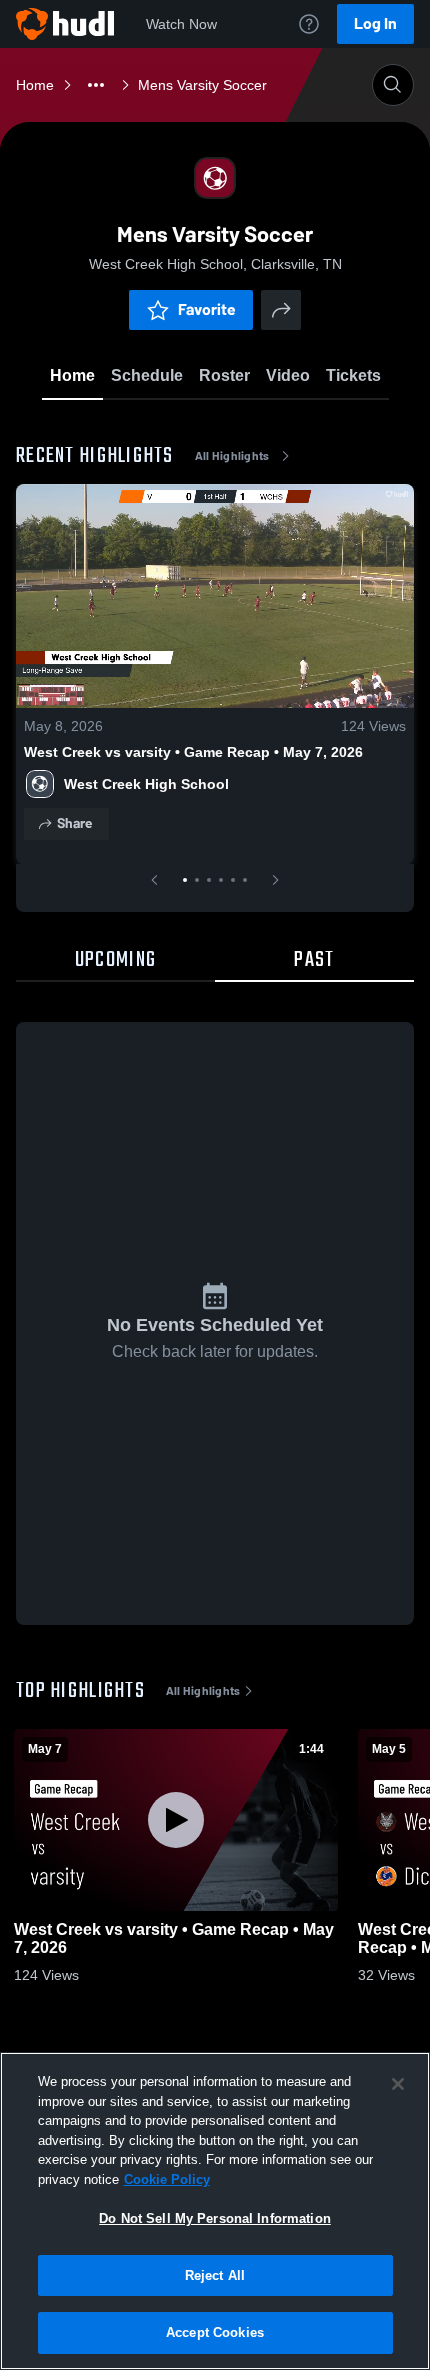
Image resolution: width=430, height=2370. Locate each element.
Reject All (215, 2275)
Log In (375, 23)
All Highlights (232, 456)
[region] (215, 2211)
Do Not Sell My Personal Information (215, 2218)
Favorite (207, 309)
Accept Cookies (215, 2332)
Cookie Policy (167, 2179)
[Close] (398, 2084)
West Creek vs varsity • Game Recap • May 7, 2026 (193, 752)
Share (74, 823)
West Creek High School (146, 784)
